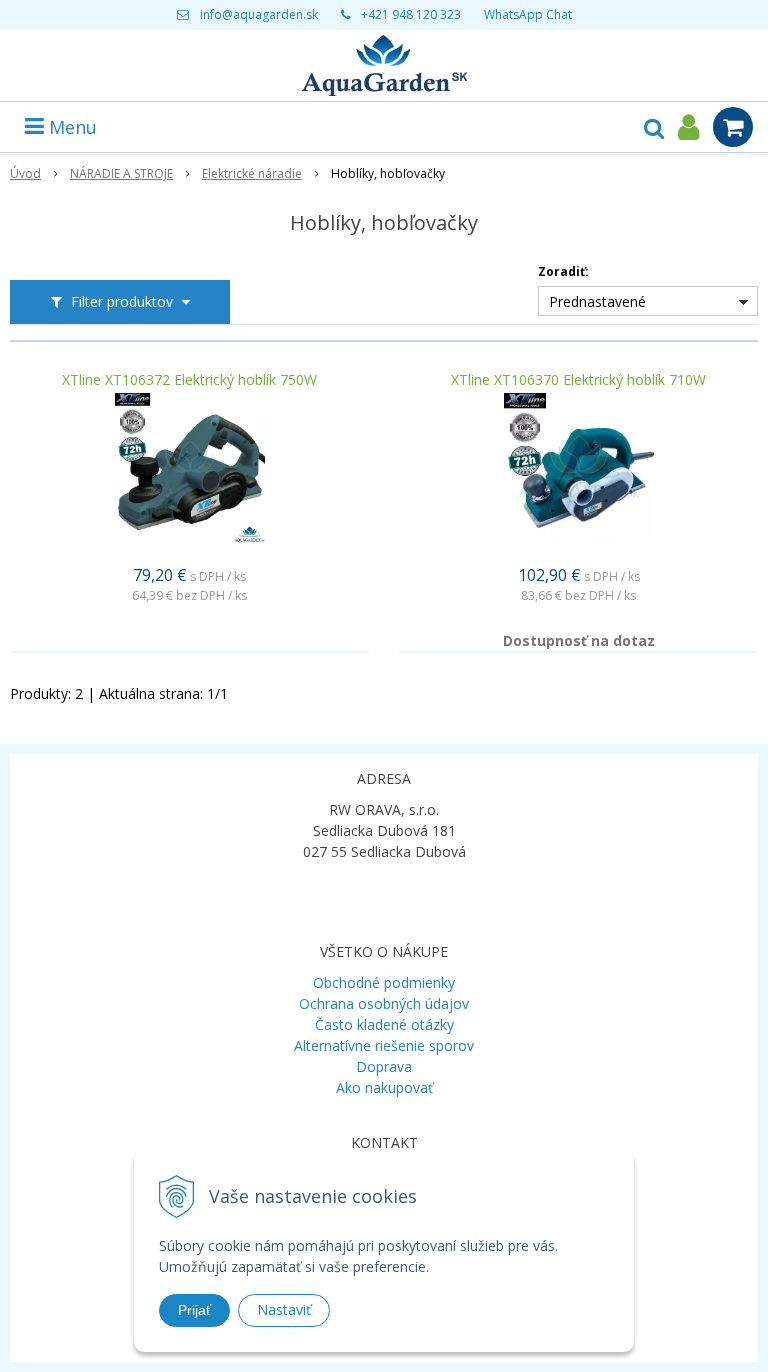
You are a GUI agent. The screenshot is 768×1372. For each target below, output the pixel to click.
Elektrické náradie (252, 173)
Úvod (25, 173)
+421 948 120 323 (411, 14)
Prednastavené (597, 301)
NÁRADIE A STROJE (121, 173)
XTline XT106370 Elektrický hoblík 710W (578, 380)
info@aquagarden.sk (259, 14)
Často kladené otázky (384, 1024)
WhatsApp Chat (528, 14)
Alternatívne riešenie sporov (384, 1045)
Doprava (384, 1066)
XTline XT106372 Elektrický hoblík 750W (189, 380)
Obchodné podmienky (384, 982)
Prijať (194, 1310)
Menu (70, 127)
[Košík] (733, 127)
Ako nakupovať (384, 1087)
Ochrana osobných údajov (384, 1003)
